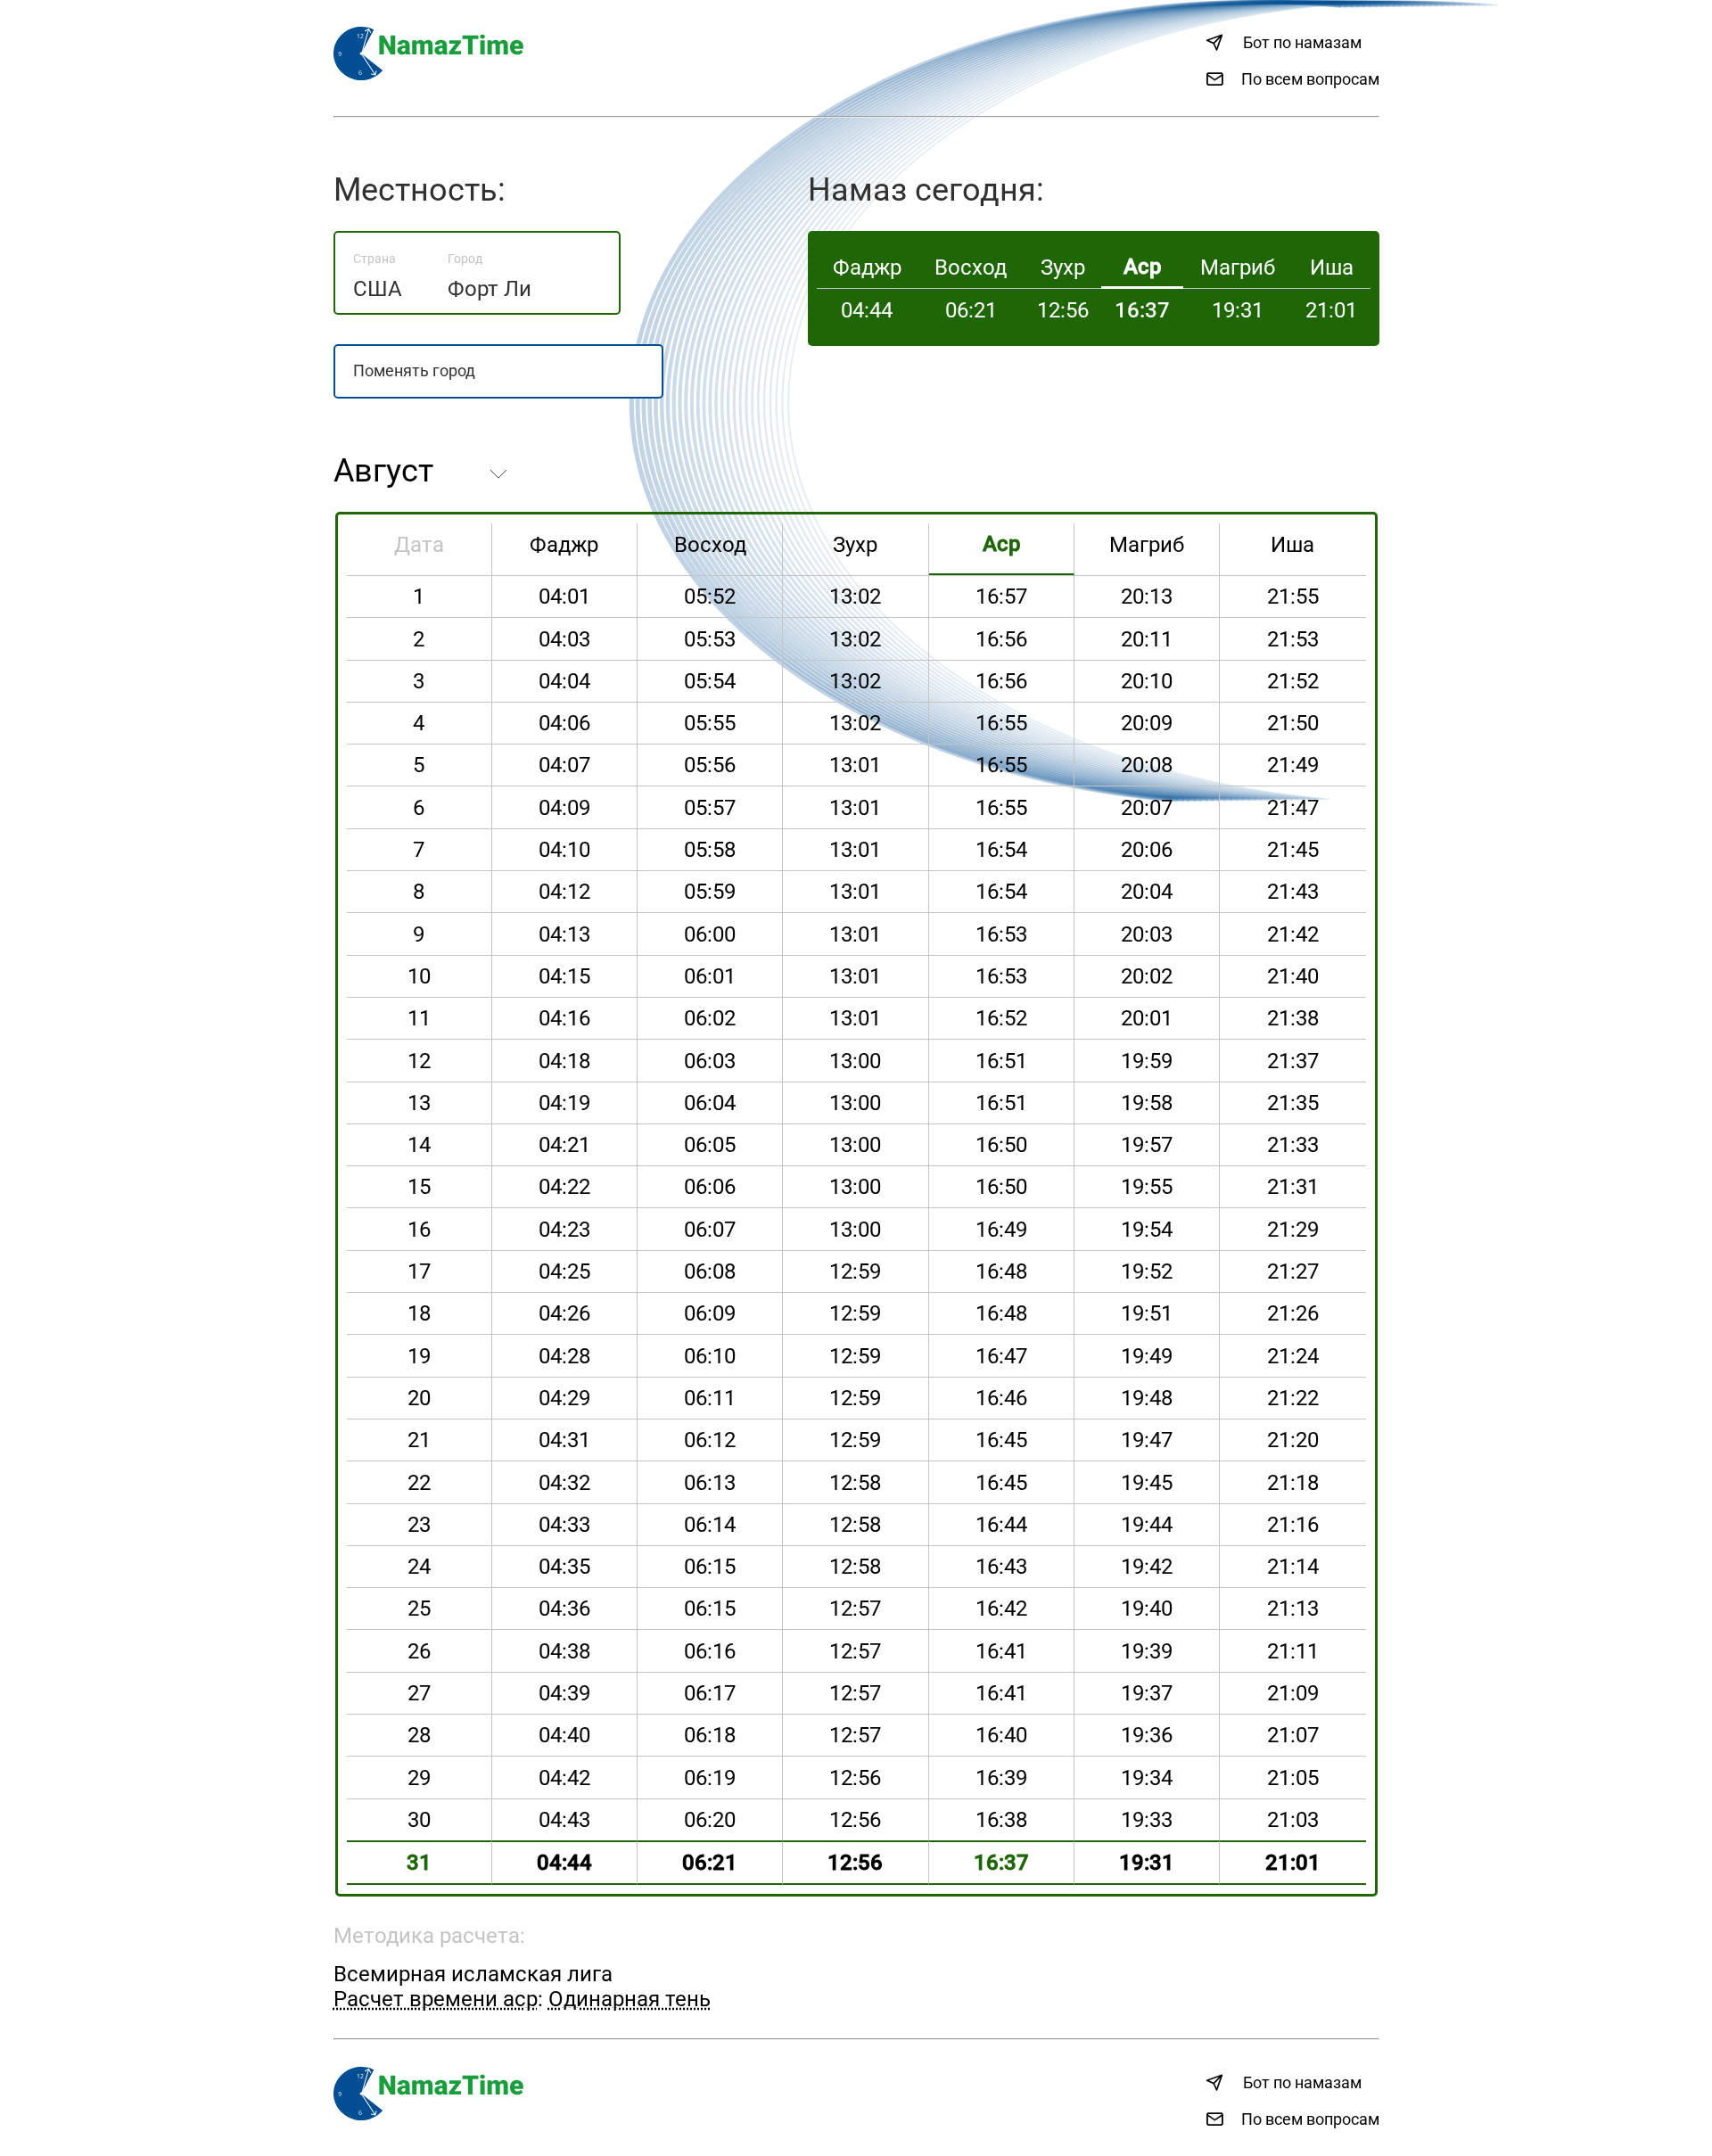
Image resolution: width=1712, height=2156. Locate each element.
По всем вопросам (1310, 79)
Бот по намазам (1302, 42)
